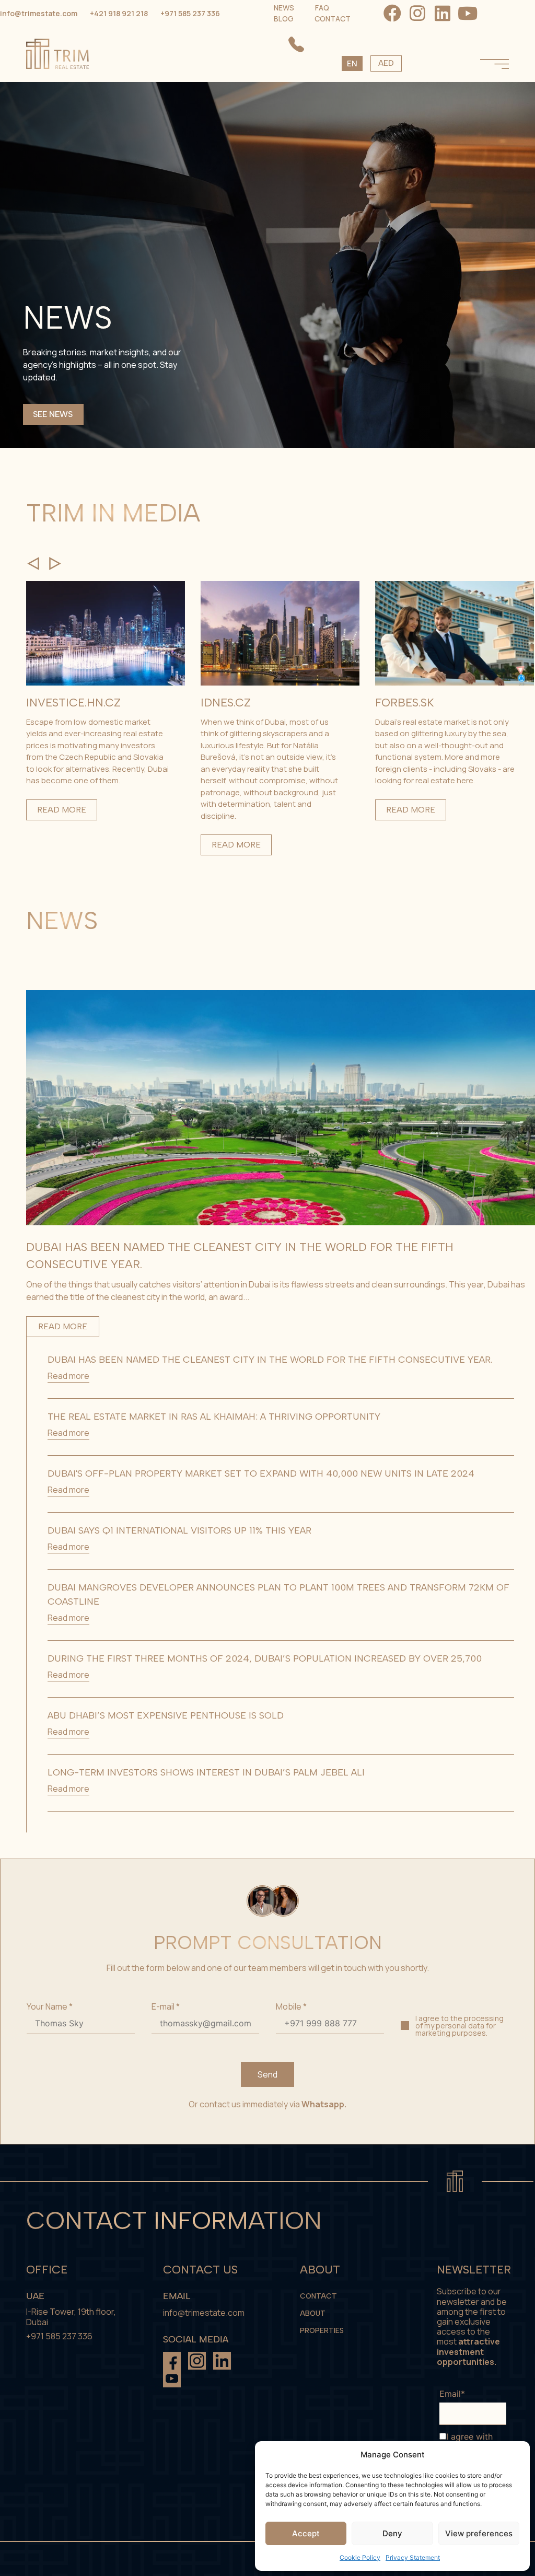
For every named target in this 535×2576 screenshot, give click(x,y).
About (313, 2313)
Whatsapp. (324, 2104)
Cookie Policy (360, 2557)
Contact (318, 2296)
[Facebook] (392, 13)
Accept (306, 2533)
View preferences (479, 2533)
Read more (62, 810)
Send (267, 2074)
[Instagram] (417, 13)
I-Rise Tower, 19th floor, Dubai (71, 2317)
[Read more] (106, 682)
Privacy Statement (413, 2557)
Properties (322, 2331)
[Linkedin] (443, 13)
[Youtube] (468, 13)
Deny (392, 2533)
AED (386, 63)
